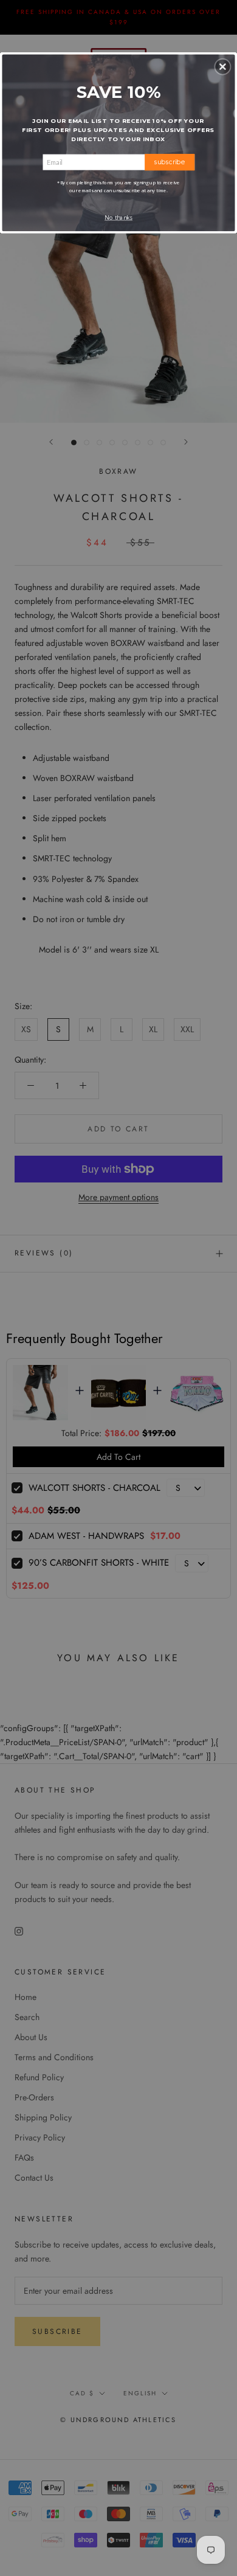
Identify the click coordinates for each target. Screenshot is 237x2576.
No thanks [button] (118, 217)
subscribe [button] (170, 161)
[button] (222, 66)
